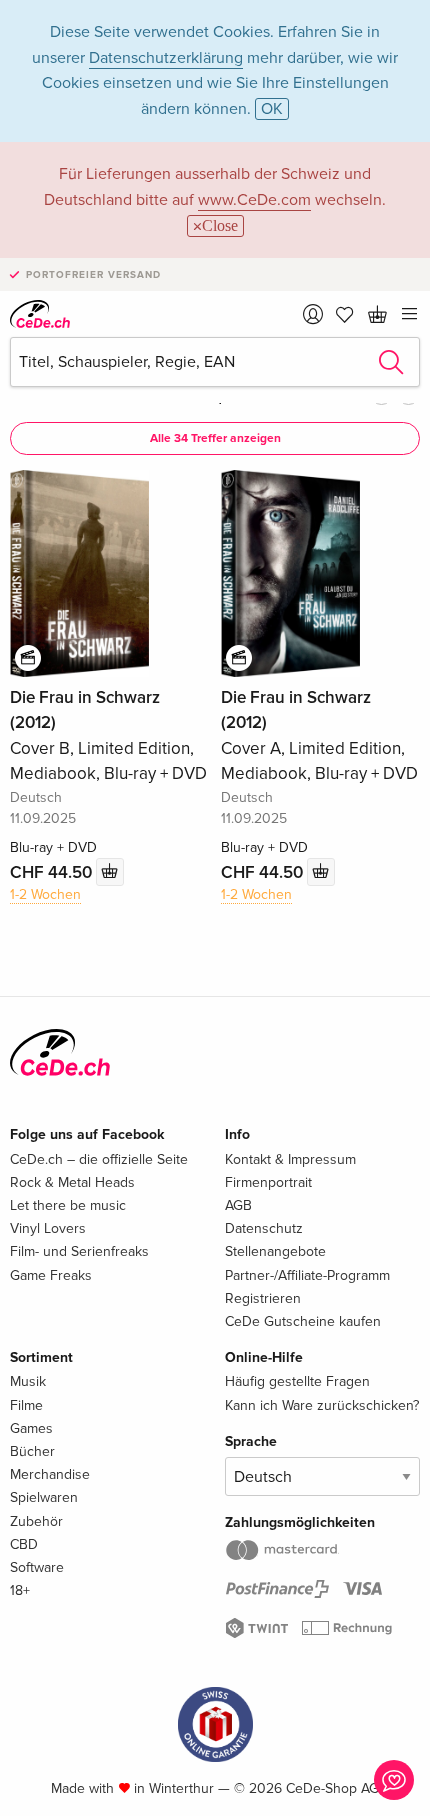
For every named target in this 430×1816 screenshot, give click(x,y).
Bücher (32, 1451)
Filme (26, 1405)
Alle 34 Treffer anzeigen (215, 438)
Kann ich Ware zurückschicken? (322, 1405)
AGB (238, 1205)
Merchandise (50, 1474)
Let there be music (68, 1205)
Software (37, 1567)
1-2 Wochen (45, 894)
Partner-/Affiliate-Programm (307, 1275)
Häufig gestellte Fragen (297, 1381)
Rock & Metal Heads (72, 1182)
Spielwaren (44, 1497)
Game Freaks (51, 1275)
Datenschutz (264, 1228)
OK (272, 109)
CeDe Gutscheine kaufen (303, 1321)
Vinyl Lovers (48, 1228)
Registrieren (263, 1298)
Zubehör (36, 1521)
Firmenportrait (268, 1182)
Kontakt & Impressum (290, 1159)
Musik (28, 1381)
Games (31, 1428)
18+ (20, 1590)
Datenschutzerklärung (166, 58)
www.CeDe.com (254, 200)
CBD (24, 1544)
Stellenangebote (275, 1251)
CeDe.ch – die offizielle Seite (99, 1159)
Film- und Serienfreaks (79, 1251)
